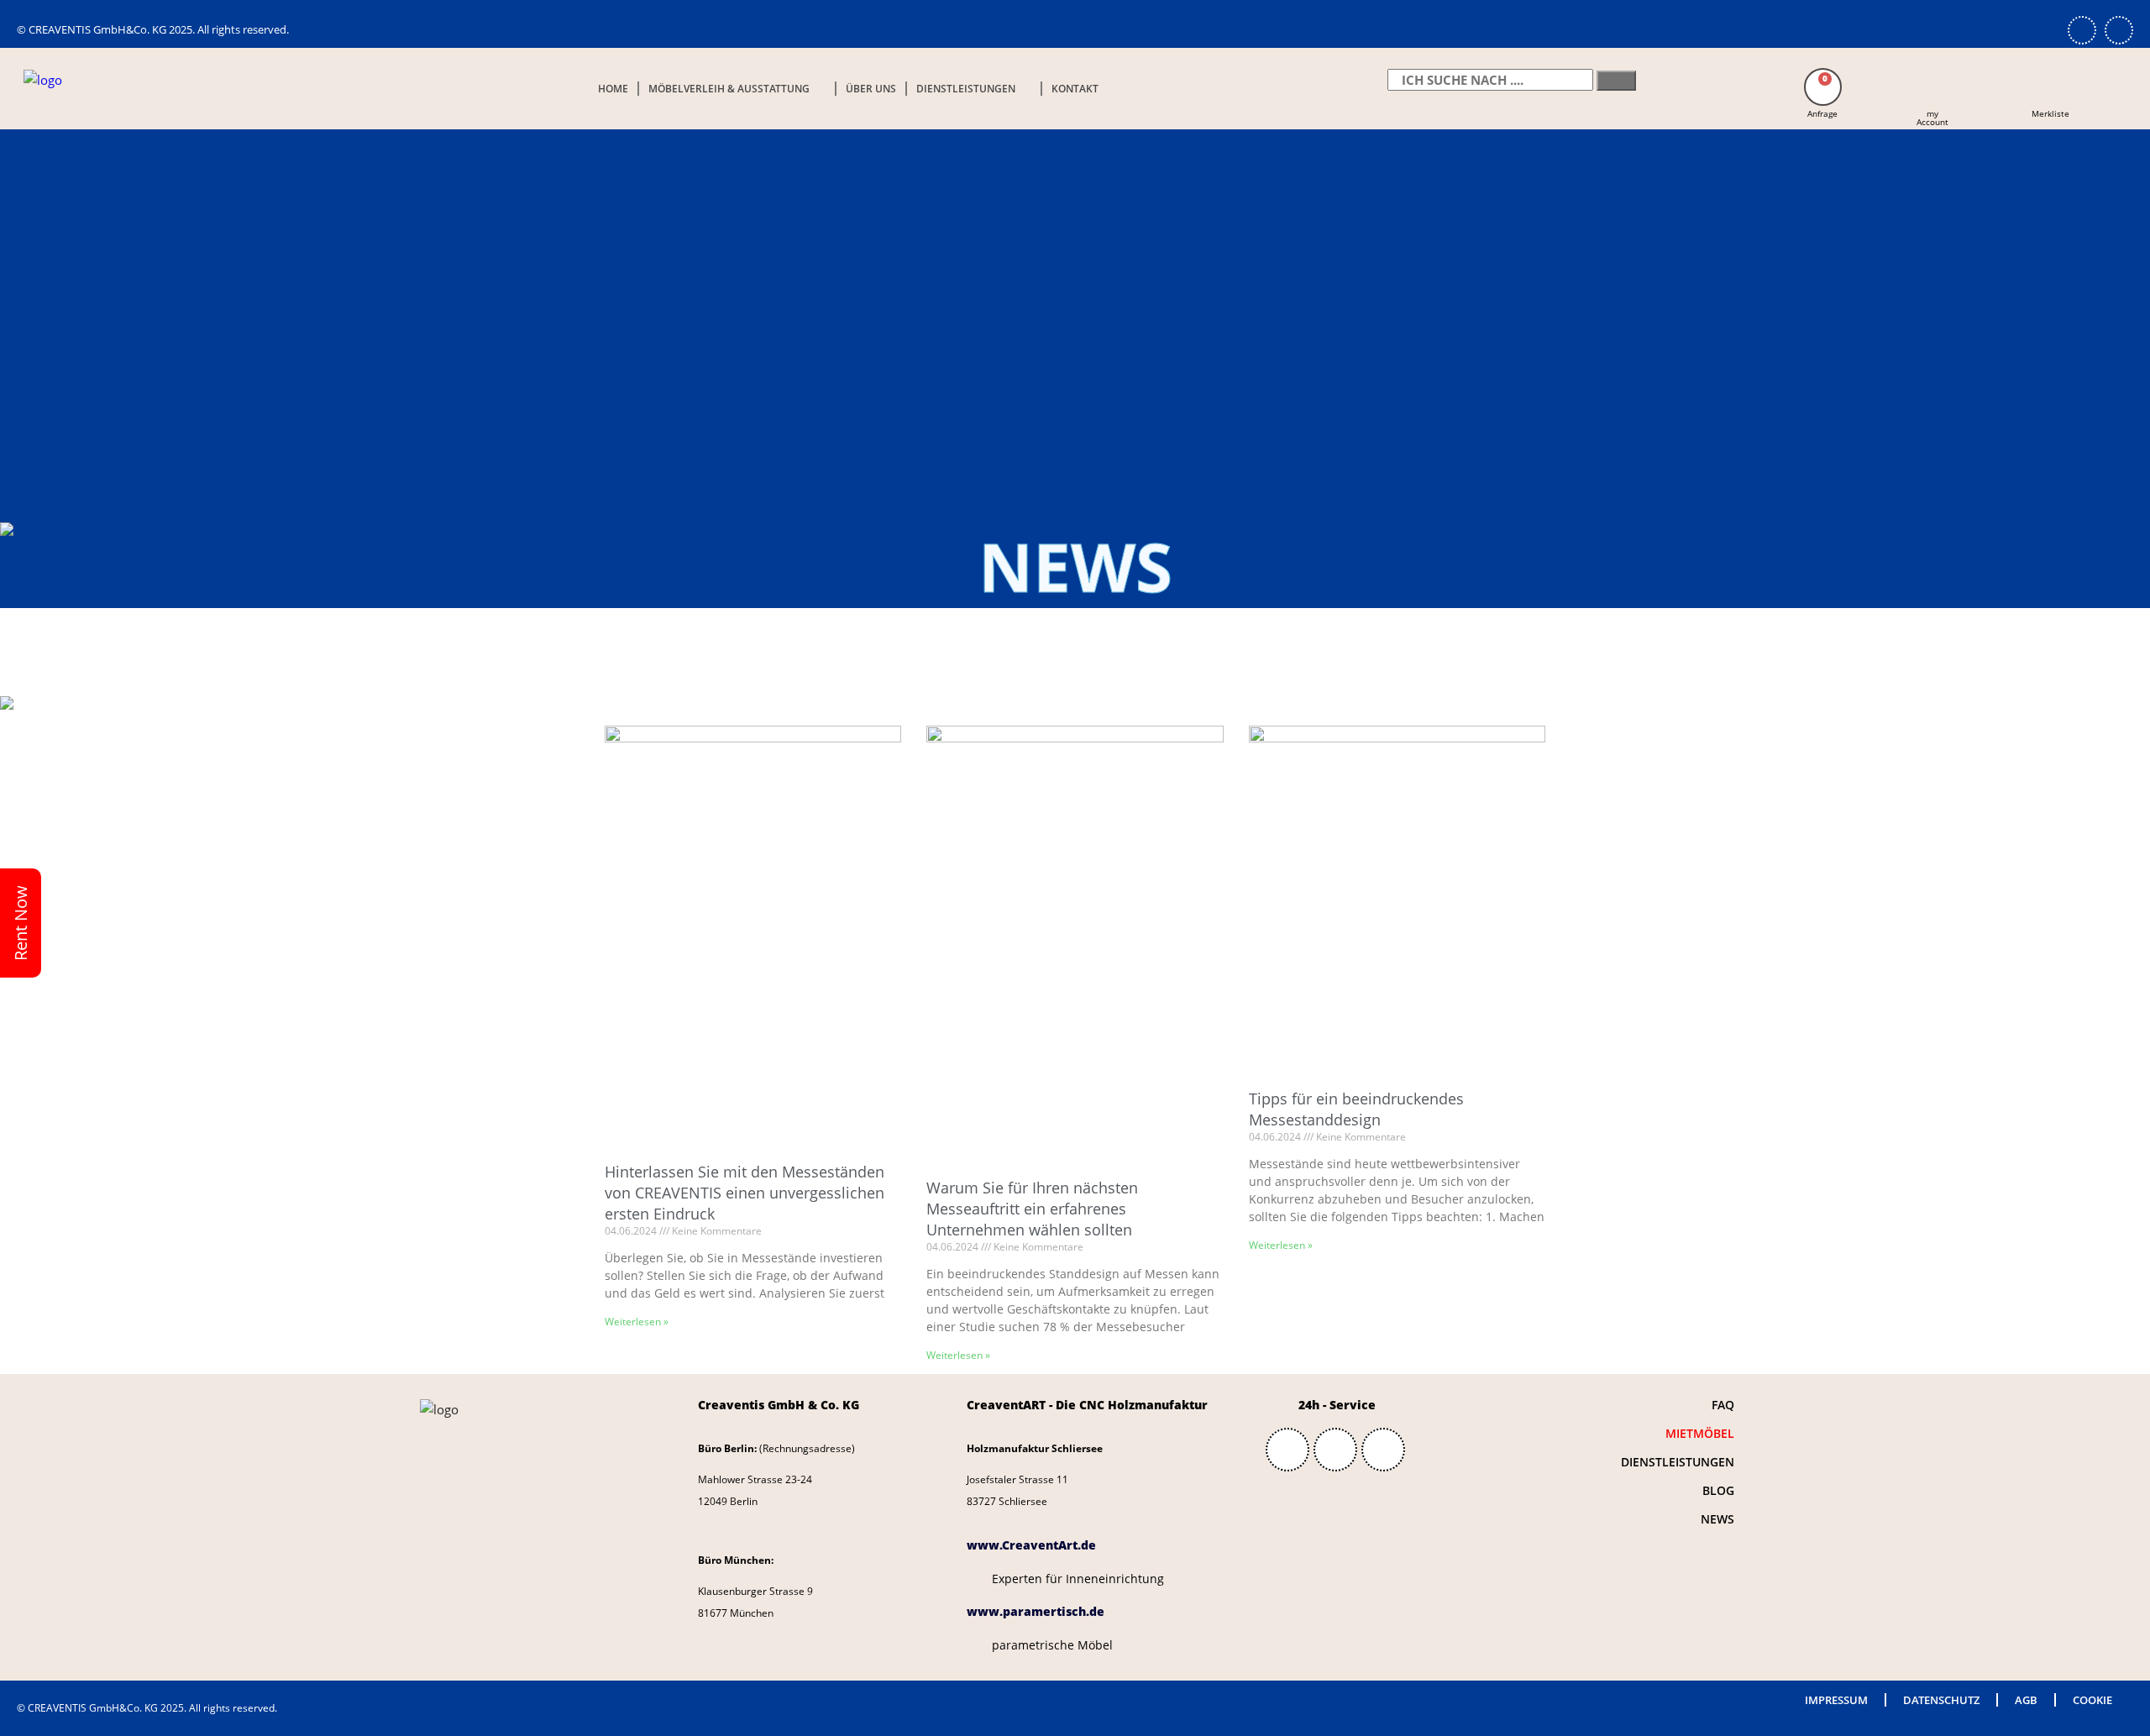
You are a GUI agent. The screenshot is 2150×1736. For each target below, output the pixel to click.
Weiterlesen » (637, 1322)
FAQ (1723, 1405)
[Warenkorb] (1823, 87)
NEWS (1717, 1519)
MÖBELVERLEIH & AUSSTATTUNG (729, 89)
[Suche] (1616, 81)
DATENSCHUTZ (1941, 1700)
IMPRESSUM (1836, 1700)
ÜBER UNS (871, 89)
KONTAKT (1075, 89)
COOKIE (2092, 1700)
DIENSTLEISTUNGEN (966, 89)
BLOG (1718, 1490)
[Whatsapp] (2082, 30)
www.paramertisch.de (1036, 1611)
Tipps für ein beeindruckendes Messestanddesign (1356, 1109)
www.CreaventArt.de (1031, 1545)
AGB (2026, 1700)
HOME (613, 89)
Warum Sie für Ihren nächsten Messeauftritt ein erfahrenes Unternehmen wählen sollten (1032, 1209)
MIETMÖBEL (1700, 1433)
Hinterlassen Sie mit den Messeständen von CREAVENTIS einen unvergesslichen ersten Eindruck (745, 1193)
